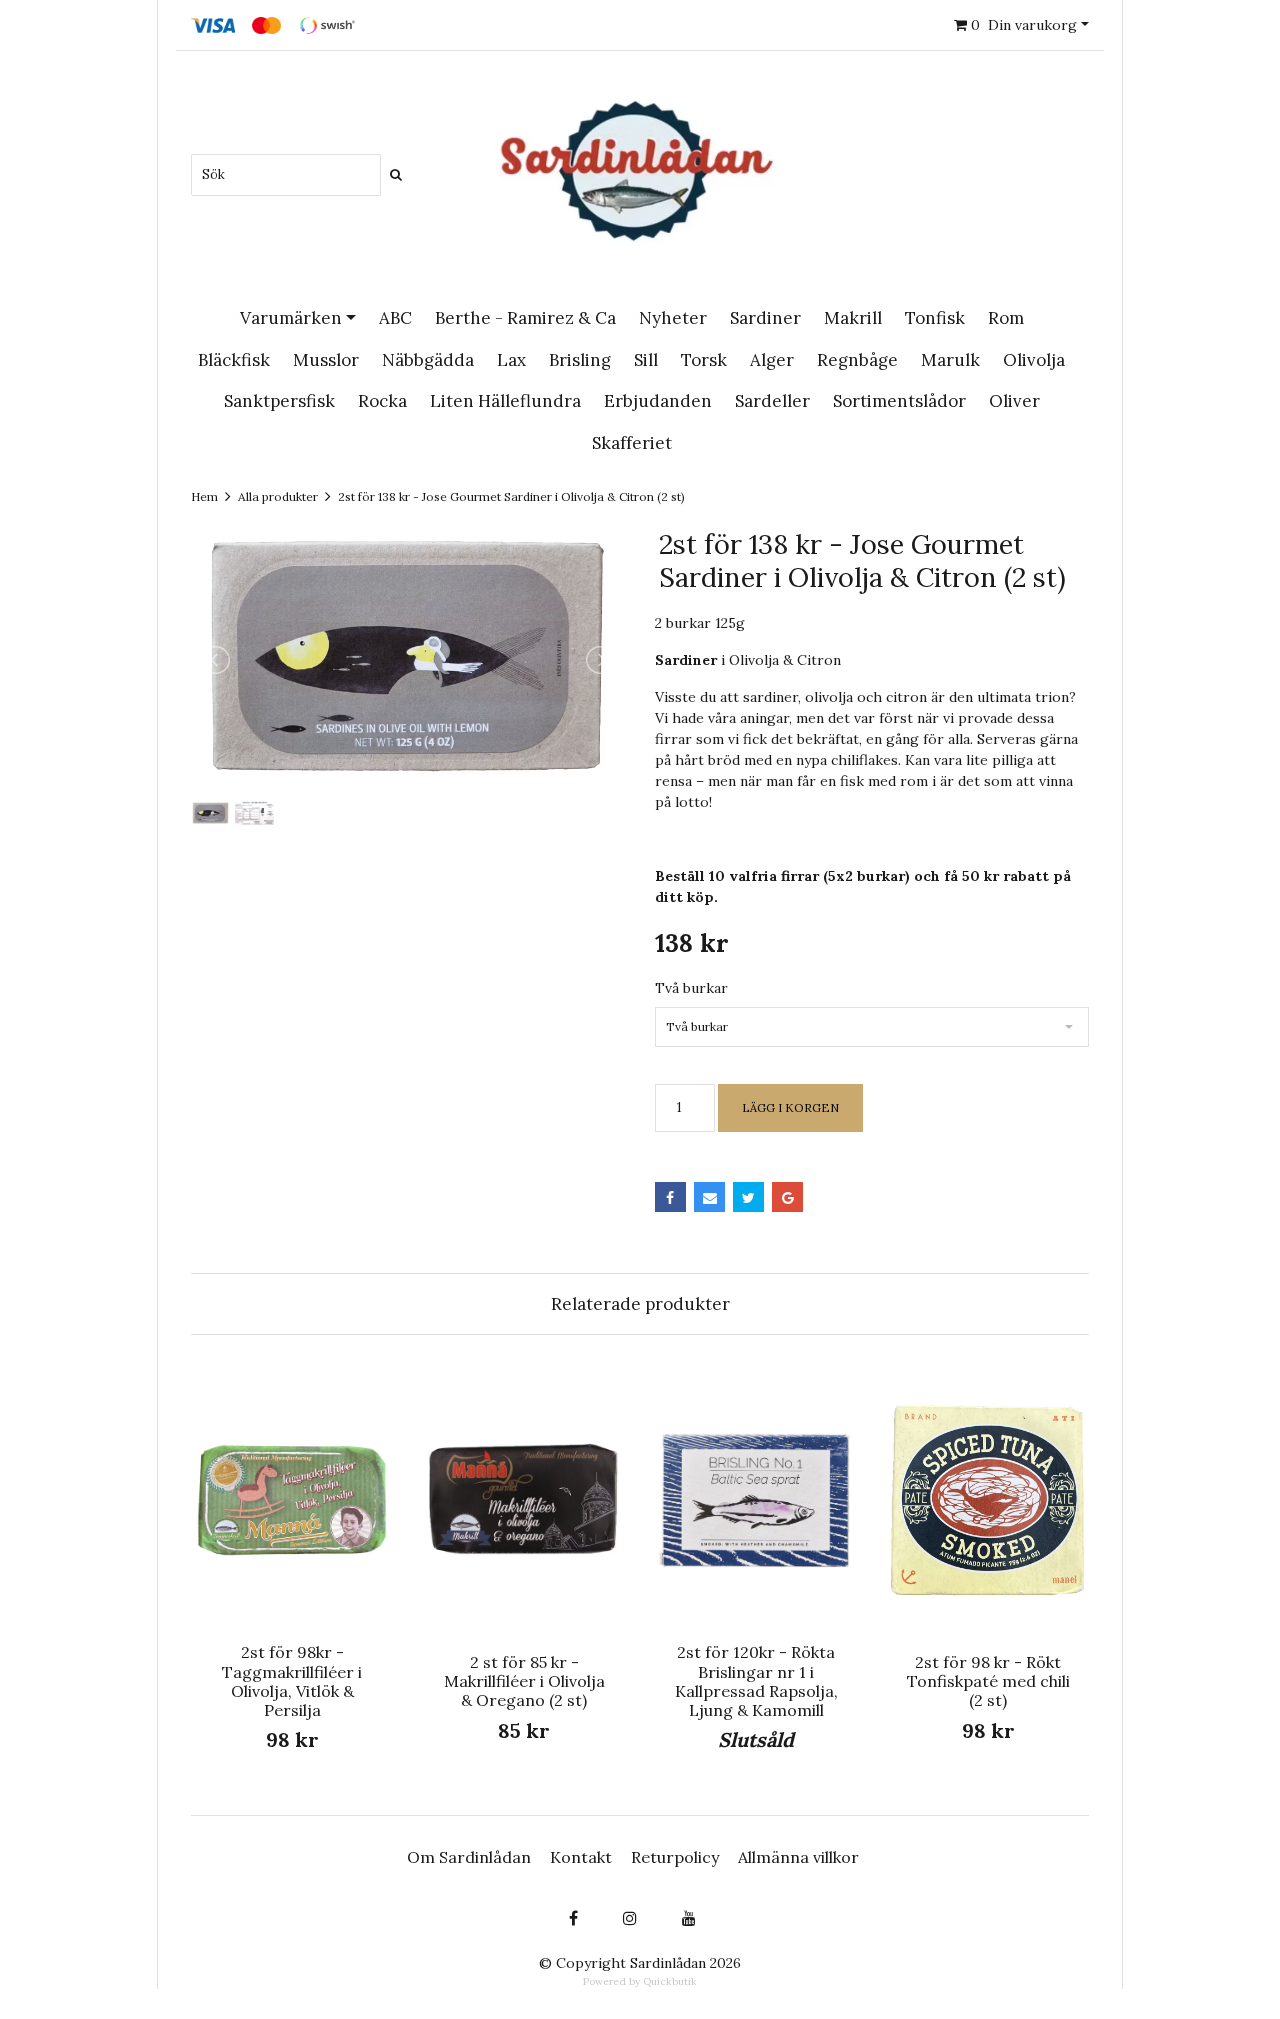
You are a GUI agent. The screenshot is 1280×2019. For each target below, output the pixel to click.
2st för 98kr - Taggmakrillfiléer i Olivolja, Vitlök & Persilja (292, 1681)
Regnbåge (857, 360)
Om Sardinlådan (469, 1857)
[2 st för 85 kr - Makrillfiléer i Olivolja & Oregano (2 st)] (524, 1499)
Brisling (580, 360)
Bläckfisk (234, 360)
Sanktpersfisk (279, 401)
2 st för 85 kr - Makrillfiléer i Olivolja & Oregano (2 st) (524, 1681)
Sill (646, 360)
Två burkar (691, 988)
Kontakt (581, 1857)
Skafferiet (632, 443)
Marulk (950, 360)
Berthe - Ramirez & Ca (525, 318)
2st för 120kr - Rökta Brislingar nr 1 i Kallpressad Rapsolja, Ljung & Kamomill (756, 1681)
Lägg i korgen (790, 1107)
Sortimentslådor (899, 401)
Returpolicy (675, 1857)
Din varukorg (1024, 25)
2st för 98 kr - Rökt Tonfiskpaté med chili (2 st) (988, 1681)
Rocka (382, 401)
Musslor (326, 360)
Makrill (853, 318)
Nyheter (673, 318)
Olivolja (1034, 360)
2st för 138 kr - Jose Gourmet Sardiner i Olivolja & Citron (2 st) (511, 496)
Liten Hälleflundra (505, 401)
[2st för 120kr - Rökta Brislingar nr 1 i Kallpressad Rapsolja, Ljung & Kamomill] (756, 1499)
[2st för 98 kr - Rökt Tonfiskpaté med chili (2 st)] (988, 1499)
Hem (204, 496)
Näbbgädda (428, 360)
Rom (1006, 318)
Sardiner (765, 318)
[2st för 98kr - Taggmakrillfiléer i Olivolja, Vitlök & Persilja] (292, 1499)
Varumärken (291, 318)
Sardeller (772, 401)
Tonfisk (935, 318)
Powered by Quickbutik (640, 1981)
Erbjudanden (658, 401)
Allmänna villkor (798, 1857)
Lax (511, 360)
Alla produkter (278, 496)
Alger (772, 360)
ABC (395, 318)
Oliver (1014, 401)
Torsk (704, 360)
